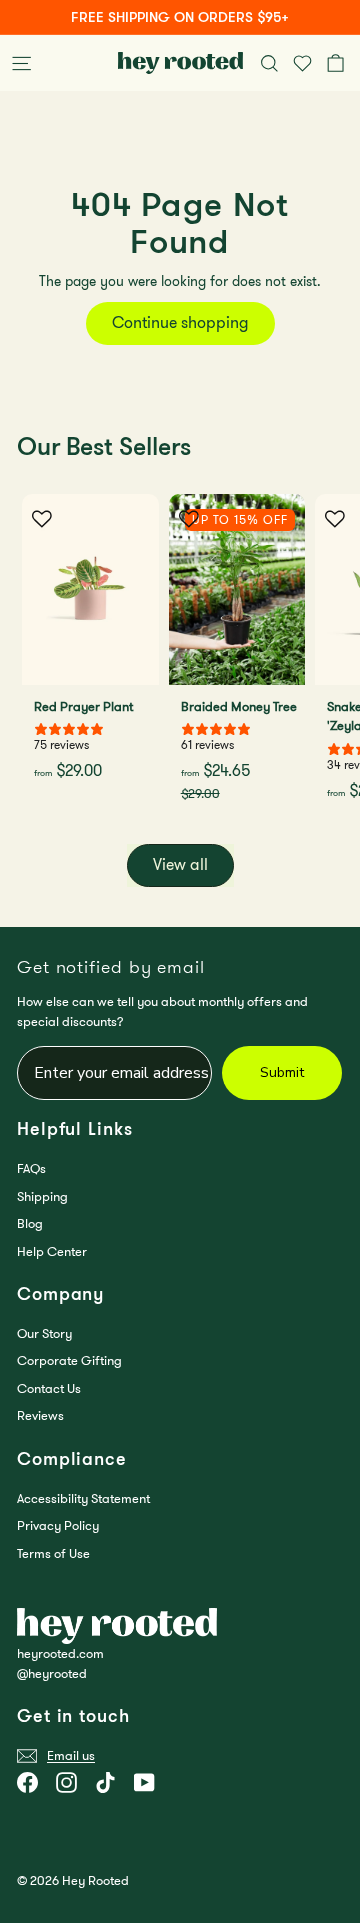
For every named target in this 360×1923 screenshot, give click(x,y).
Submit (282, 1072)
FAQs (31, 1168)
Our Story (44, 1333)
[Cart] (339, 63)
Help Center (52, 1251)
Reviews (40, 1415)
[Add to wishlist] (42, 519)
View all (180, 864)
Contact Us (49, 1388)
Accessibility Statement (83, 1498)
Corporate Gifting (69, 1360)
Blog (30, 1223)
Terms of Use (53, 1553)
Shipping (42, 1196)
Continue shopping (180, 322)
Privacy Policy (58, 1525)
